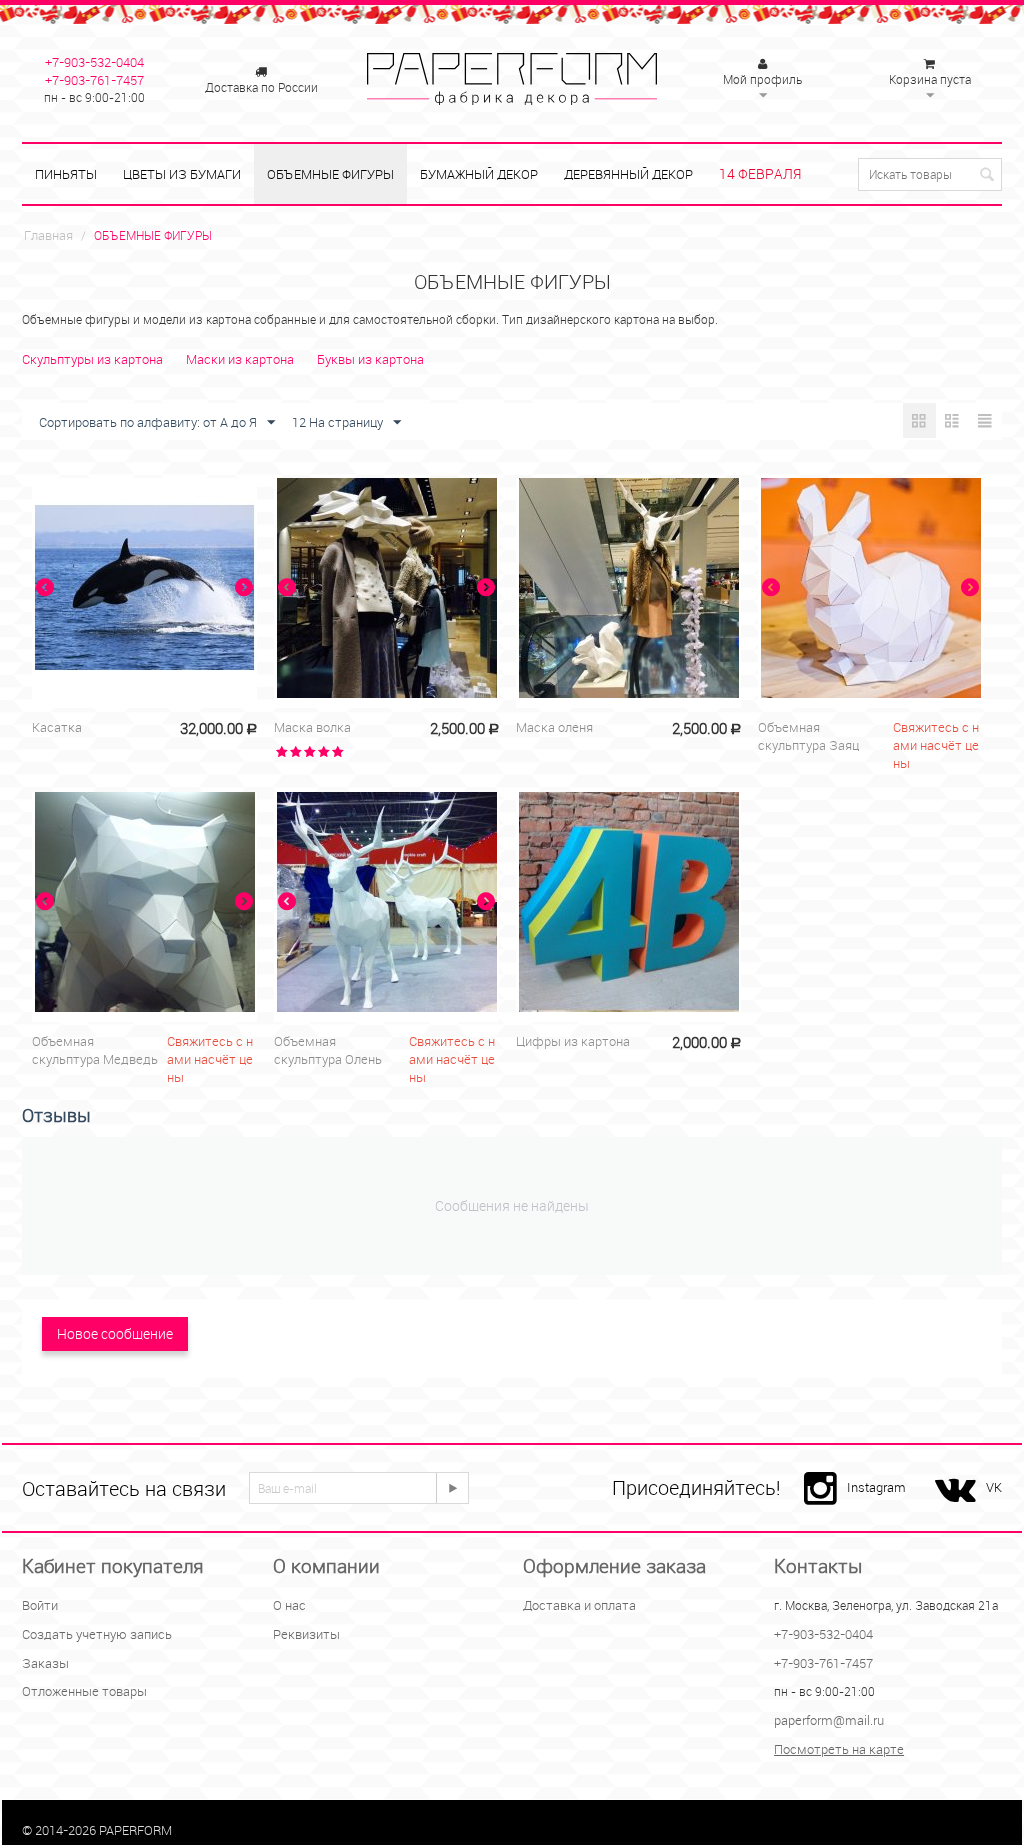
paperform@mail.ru (829, 1720)
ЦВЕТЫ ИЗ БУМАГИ (182, 174)
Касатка (57, 727)
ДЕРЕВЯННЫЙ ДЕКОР (628, 174)
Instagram (876, 1487)
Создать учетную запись (97, 1634)
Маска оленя (554, 727)
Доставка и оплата (579, 1605)
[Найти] (987, 176)
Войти (40, 1605)
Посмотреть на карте (839, 1749)
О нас (289, 1605)
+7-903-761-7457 (94, 80)
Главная (48, 235)
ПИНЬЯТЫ (66, 174)
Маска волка (312, 727)
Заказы (45, 1663)
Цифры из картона (573, 1041)
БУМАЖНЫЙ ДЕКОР (479, 174)
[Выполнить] (452, 1488)
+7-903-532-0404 (94, 62)
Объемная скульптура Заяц (808, 736)
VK (994, 1487)
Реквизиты (306, 1634)
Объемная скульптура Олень (328, 1050)
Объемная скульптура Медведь (95, 1050)
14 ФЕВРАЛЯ (760, 173)
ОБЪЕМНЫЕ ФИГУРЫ (330, 174)
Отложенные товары (84, 1691)
